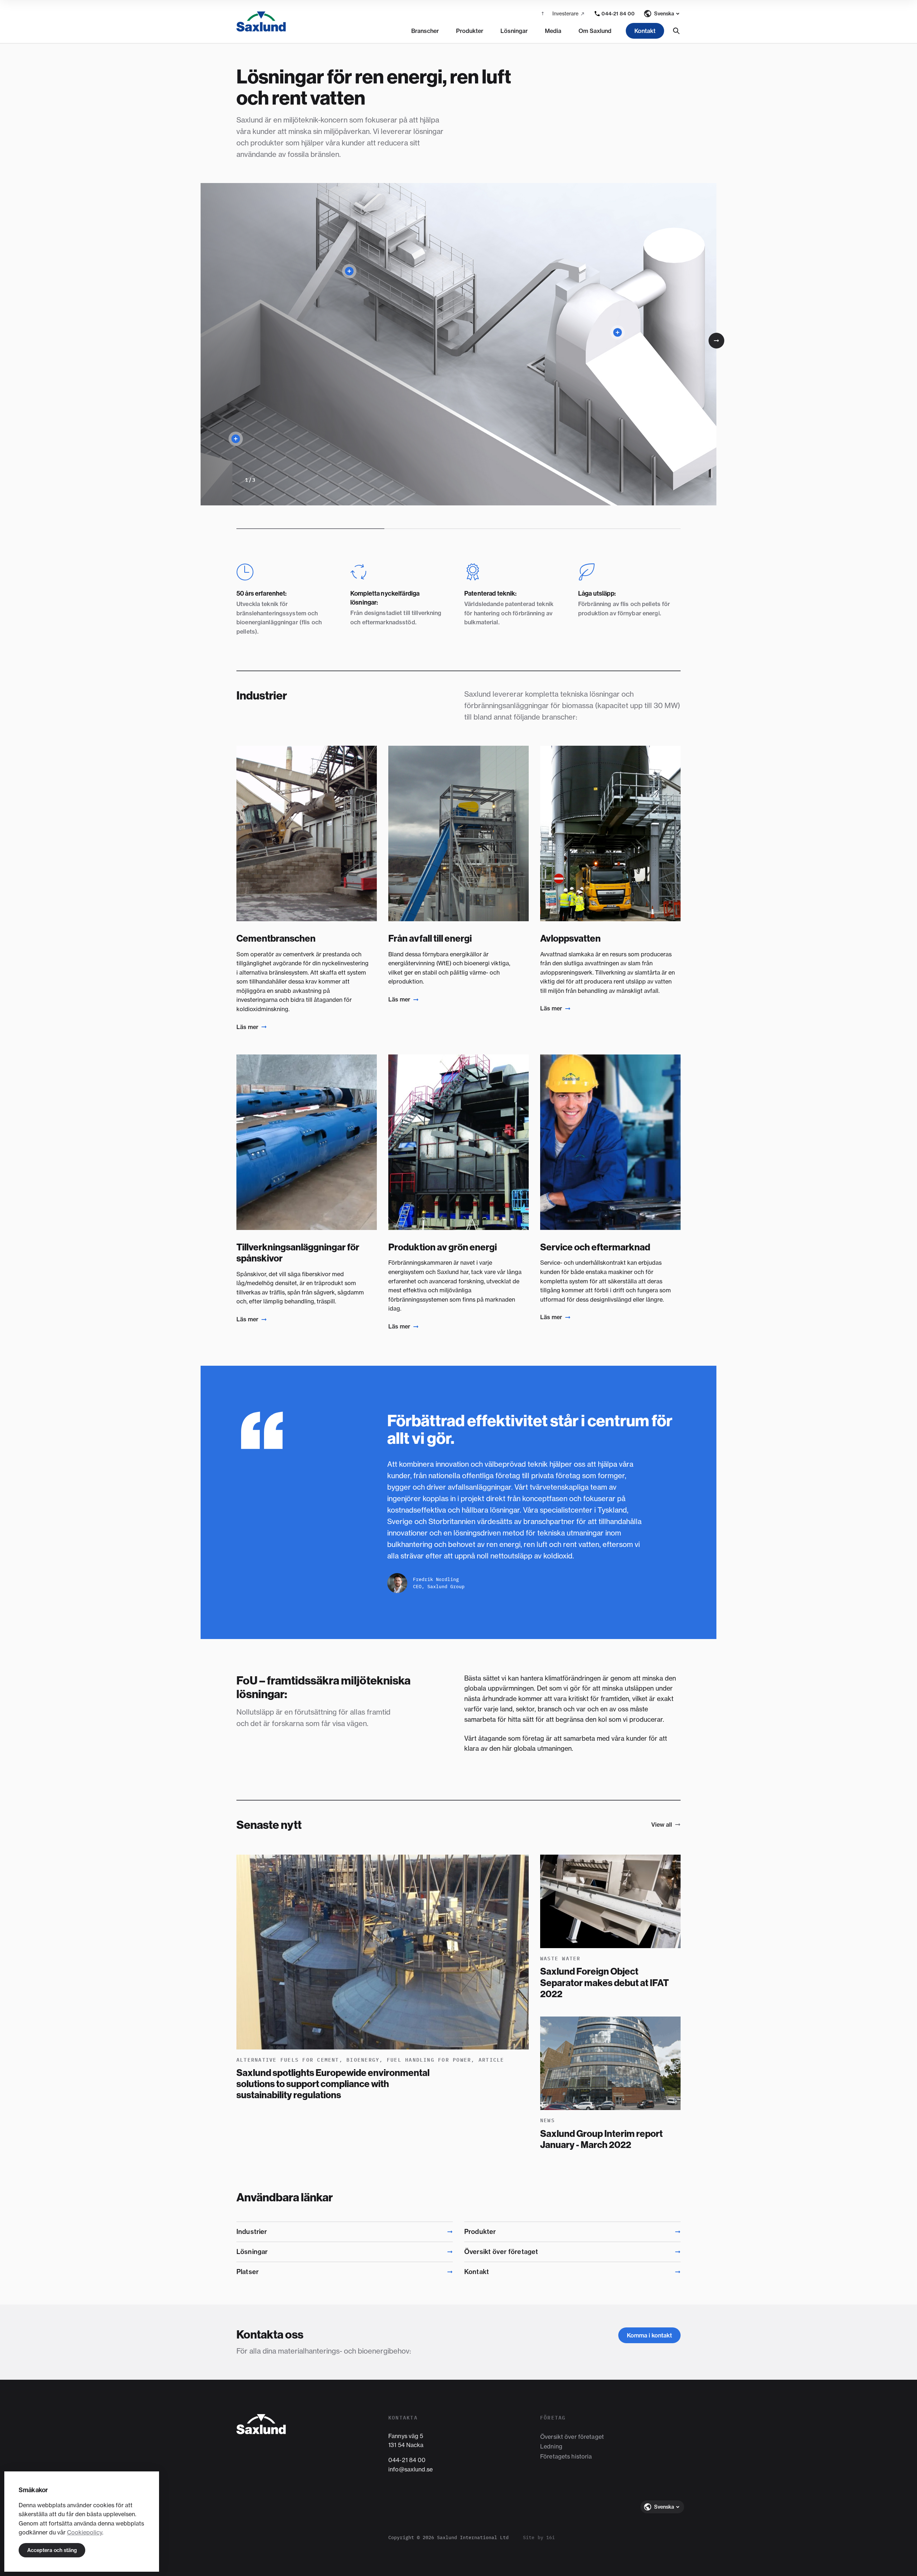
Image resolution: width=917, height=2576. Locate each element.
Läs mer (247, 1027)
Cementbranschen (276, 938)
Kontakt (645, 31)
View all (662, 1825)
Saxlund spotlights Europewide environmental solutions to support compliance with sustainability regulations (333, 2084)
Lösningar (514, 31)
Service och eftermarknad (595, 1247)
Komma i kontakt (649, 2335)
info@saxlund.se (411, 2469)
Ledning (551, 2446)
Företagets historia (566, 2456)
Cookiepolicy (85, 2532)
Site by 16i (539, 2537)
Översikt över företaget (572, 2437)
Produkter (470, 31)
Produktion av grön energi (443, 1247)
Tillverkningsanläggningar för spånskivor (298, 1253)
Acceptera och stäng (52, 2550)
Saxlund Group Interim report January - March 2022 (601, 2139)
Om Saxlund (595, 31)
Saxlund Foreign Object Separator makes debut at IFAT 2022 (604, 1983)
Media (553, 31)
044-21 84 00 (407, 2460)
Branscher (425, 31)
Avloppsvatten (570, 938)
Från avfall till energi (430, 938)
